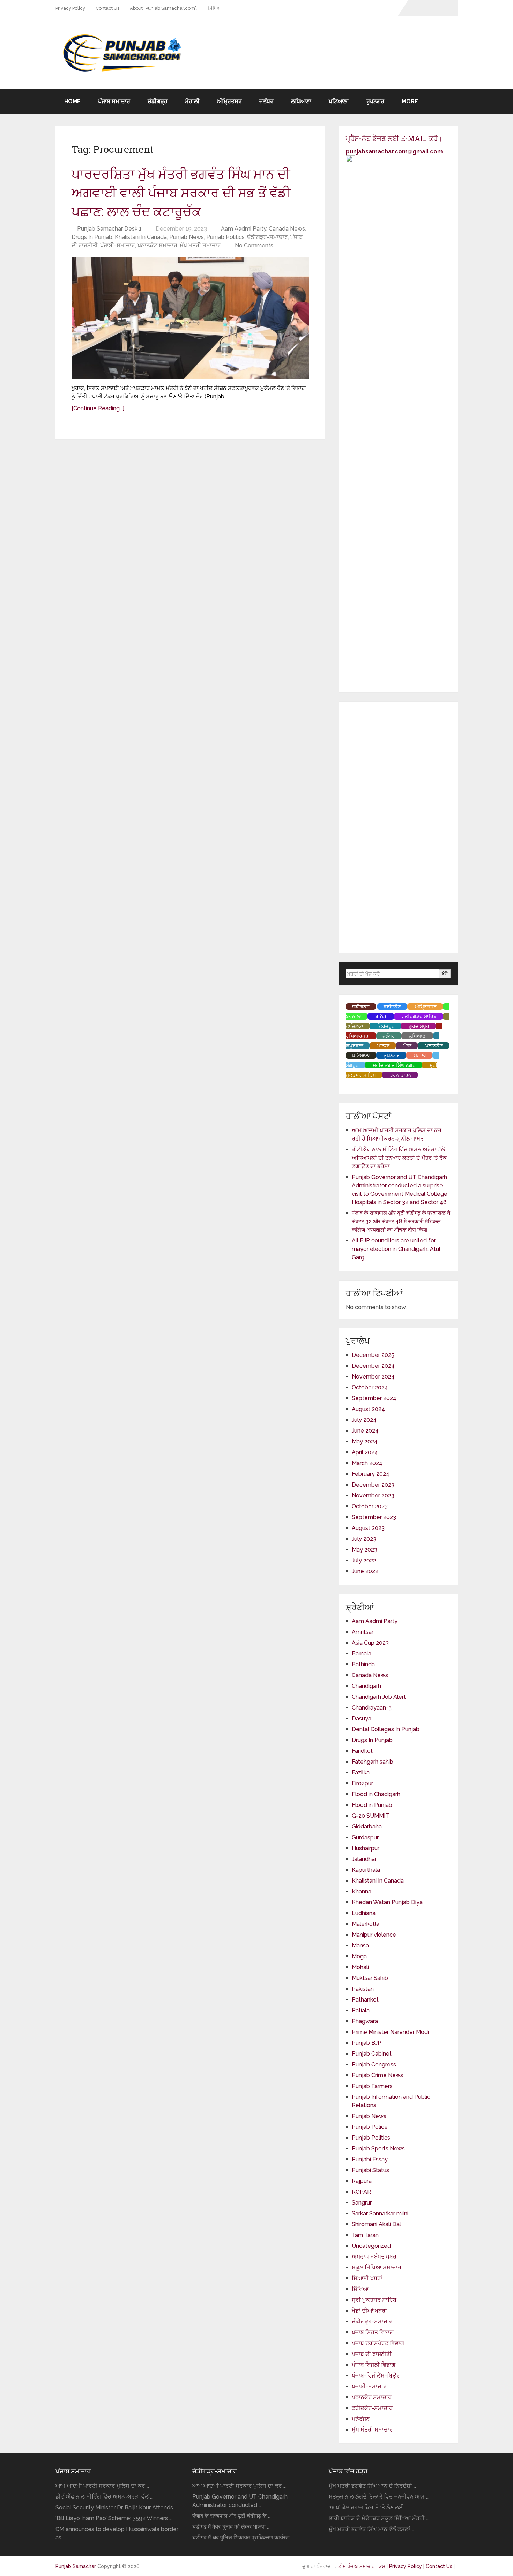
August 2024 (368, 1409)
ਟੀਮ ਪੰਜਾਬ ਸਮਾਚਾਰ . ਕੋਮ (362, 2566)
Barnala (362, 1654)
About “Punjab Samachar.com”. (164, 8)
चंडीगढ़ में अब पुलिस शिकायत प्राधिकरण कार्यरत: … (243, 2537)
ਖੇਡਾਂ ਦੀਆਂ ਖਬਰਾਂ (369, 2311)
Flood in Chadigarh (376, 1794)
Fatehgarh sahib (373, 1762)
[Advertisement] (398, 827)
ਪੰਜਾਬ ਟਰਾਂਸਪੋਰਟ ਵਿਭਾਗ (378, 2343)
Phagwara (365, 2021)
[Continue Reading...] (98, 408)
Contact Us (107, 8)
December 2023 (373, 1485)
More (410, 101)
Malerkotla (366, 1924)
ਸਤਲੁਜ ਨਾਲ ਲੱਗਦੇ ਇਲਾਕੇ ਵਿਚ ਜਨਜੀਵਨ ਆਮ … (379, 2497)
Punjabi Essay (370, 2159)
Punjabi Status (370, 2170)
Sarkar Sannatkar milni (380, 2213)
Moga (359, 1956)
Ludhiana (364, 1913)
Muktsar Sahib (370, 1978)
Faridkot (362, 1751)
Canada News (287, 229)
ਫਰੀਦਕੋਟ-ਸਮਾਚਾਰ (372, 2408)
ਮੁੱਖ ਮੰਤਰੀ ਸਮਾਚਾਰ (200, 245)
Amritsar (363, 1632)
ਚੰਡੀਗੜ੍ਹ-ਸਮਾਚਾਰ (267, 237)
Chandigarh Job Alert (379, 1697)
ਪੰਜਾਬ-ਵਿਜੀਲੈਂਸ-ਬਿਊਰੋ (376, 2376)
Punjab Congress (374, 2064)
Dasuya (362, 1718)
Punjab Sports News (378, 2149)
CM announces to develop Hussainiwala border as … (117, 2533)
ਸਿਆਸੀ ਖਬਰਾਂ (367, 2278)
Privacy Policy (70, 8)
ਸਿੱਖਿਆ (215, 8)
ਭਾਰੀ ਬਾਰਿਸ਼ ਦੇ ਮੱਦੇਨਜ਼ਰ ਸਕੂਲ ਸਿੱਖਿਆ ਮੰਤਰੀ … (379, 2518)
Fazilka (361, 1773)
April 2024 (365, 1452)
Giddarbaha (367, 1827)
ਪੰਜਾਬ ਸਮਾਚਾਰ (114, 101)
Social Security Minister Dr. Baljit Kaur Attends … (116, 2507)
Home (72, 101)
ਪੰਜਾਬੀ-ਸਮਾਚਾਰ (118, 245)
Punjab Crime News (377, 2075)
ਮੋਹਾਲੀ (192, 101)
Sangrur (362, 2203)
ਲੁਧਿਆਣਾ (301, 101)
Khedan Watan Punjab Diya (387, 1902)
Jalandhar (364, 1859)
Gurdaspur (365, 1837)
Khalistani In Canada (141, 237)
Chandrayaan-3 (372, 1708)
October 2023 (370, 1506)
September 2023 (374, 1517)
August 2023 (368, 1528)
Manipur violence (374, 1935)
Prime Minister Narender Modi (390, 2032)
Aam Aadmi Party (244, 229)
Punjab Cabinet (372, 2054)
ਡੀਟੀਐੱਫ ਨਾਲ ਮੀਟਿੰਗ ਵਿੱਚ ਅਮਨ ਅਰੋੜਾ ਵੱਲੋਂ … (104, 2497)
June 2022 (365, 1571)
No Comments (254, 245)
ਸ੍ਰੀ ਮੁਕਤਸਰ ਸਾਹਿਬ (374, 2300)
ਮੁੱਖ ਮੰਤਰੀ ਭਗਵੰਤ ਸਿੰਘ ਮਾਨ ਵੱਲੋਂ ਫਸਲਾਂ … (371, 2529)
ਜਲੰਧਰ (266, 101)
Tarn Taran (365, 2235)
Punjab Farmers (372, 2086)
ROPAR (361, 2192)
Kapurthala (366, 1870)
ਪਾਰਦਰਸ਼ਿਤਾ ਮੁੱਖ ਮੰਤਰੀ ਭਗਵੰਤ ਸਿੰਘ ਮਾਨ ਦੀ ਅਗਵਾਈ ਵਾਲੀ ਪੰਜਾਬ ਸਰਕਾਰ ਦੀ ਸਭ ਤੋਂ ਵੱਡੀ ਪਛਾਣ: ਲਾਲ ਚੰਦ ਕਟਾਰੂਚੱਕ (181, 192)
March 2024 (367, 1463)
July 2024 (364, 1420)
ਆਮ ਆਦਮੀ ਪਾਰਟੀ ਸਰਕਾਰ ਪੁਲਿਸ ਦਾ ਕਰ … (102, 2486)
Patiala (361, 2010)
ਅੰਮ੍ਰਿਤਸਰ (229, 101)
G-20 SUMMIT (370, 1816)
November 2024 (373, 1377)
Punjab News (187, 237)
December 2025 (373, 1355)
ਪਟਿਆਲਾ (339, 101)
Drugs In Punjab (92, 237)
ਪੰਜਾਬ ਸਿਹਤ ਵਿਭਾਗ (373, 2332)
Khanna (362, 1891)
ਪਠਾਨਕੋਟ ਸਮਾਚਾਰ (157, 245)
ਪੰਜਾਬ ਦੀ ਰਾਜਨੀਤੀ (372, 2354)
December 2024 (373, 1366)
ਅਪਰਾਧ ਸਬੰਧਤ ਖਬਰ (374, 2257)
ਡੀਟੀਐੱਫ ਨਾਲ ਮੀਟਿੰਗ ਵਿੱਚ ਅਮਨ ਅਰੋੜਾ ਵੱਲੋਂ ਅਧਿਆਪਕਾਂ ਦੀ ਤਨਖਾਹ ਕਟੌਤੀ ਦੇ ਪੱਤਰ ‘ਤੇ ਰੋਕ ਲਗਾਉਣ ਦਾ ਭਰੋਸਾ (399, 1158)
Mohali (360, 1967)
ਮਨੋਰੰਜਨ (361, 2419)
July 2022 (364, 1560)
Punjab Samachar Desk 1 (109, 229)
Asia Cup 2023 (370, 1643)
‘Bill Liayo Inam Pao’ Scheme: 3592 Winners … (114, 2518)
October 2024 (370, 1387)
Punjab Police (370, 2127)
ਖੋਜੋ (445, 974)
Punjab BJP (367, 2043)
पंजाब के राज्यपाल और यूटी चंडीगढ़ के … (231, 2516)
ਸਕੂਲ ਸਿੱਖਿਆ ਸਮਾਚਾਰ (377, 2267)
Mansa (360, 1946)
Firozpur (362, 1783)
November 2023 (373, 1496)
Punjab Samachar (76, 2566)
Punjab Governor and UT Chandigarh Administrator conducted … (240, 2501)
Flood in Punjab (372, 1805)
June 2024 (365, 1431)
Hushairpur (366, 1848)
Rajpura (362, 2181)
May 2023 (365, 1550)
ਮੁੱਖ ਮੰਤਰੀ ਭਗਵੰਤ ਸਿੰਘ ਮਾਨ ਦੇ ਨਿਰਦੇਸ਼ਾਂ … (372, 2486)
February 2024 (371, 1474)
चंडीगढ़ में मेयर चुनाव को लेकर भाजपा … (231, 2527)
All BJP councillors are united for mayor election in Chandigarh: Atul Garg (396, 1249)
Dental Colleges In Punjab (386, 1729)
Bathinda (363, 1664)
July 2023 (364, 1539)
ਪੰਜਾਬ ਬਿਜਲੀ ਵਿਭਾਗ (374, 2365)
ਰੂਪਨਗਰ (375, 101)
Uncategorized (371, 2246)
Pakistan (363, 1989)
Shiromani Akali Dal (376, 2224)
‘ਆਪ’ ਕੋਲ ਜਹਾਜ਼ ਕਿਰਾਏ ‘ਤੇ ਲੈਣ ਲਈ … (368, 2507)
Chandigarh (366, 1686)
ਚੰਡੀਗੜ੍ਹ (158, 101)
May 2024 (365, 1441)
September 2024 (374, 1398)
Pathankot (365, 2000)
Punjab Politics (225, 237)
